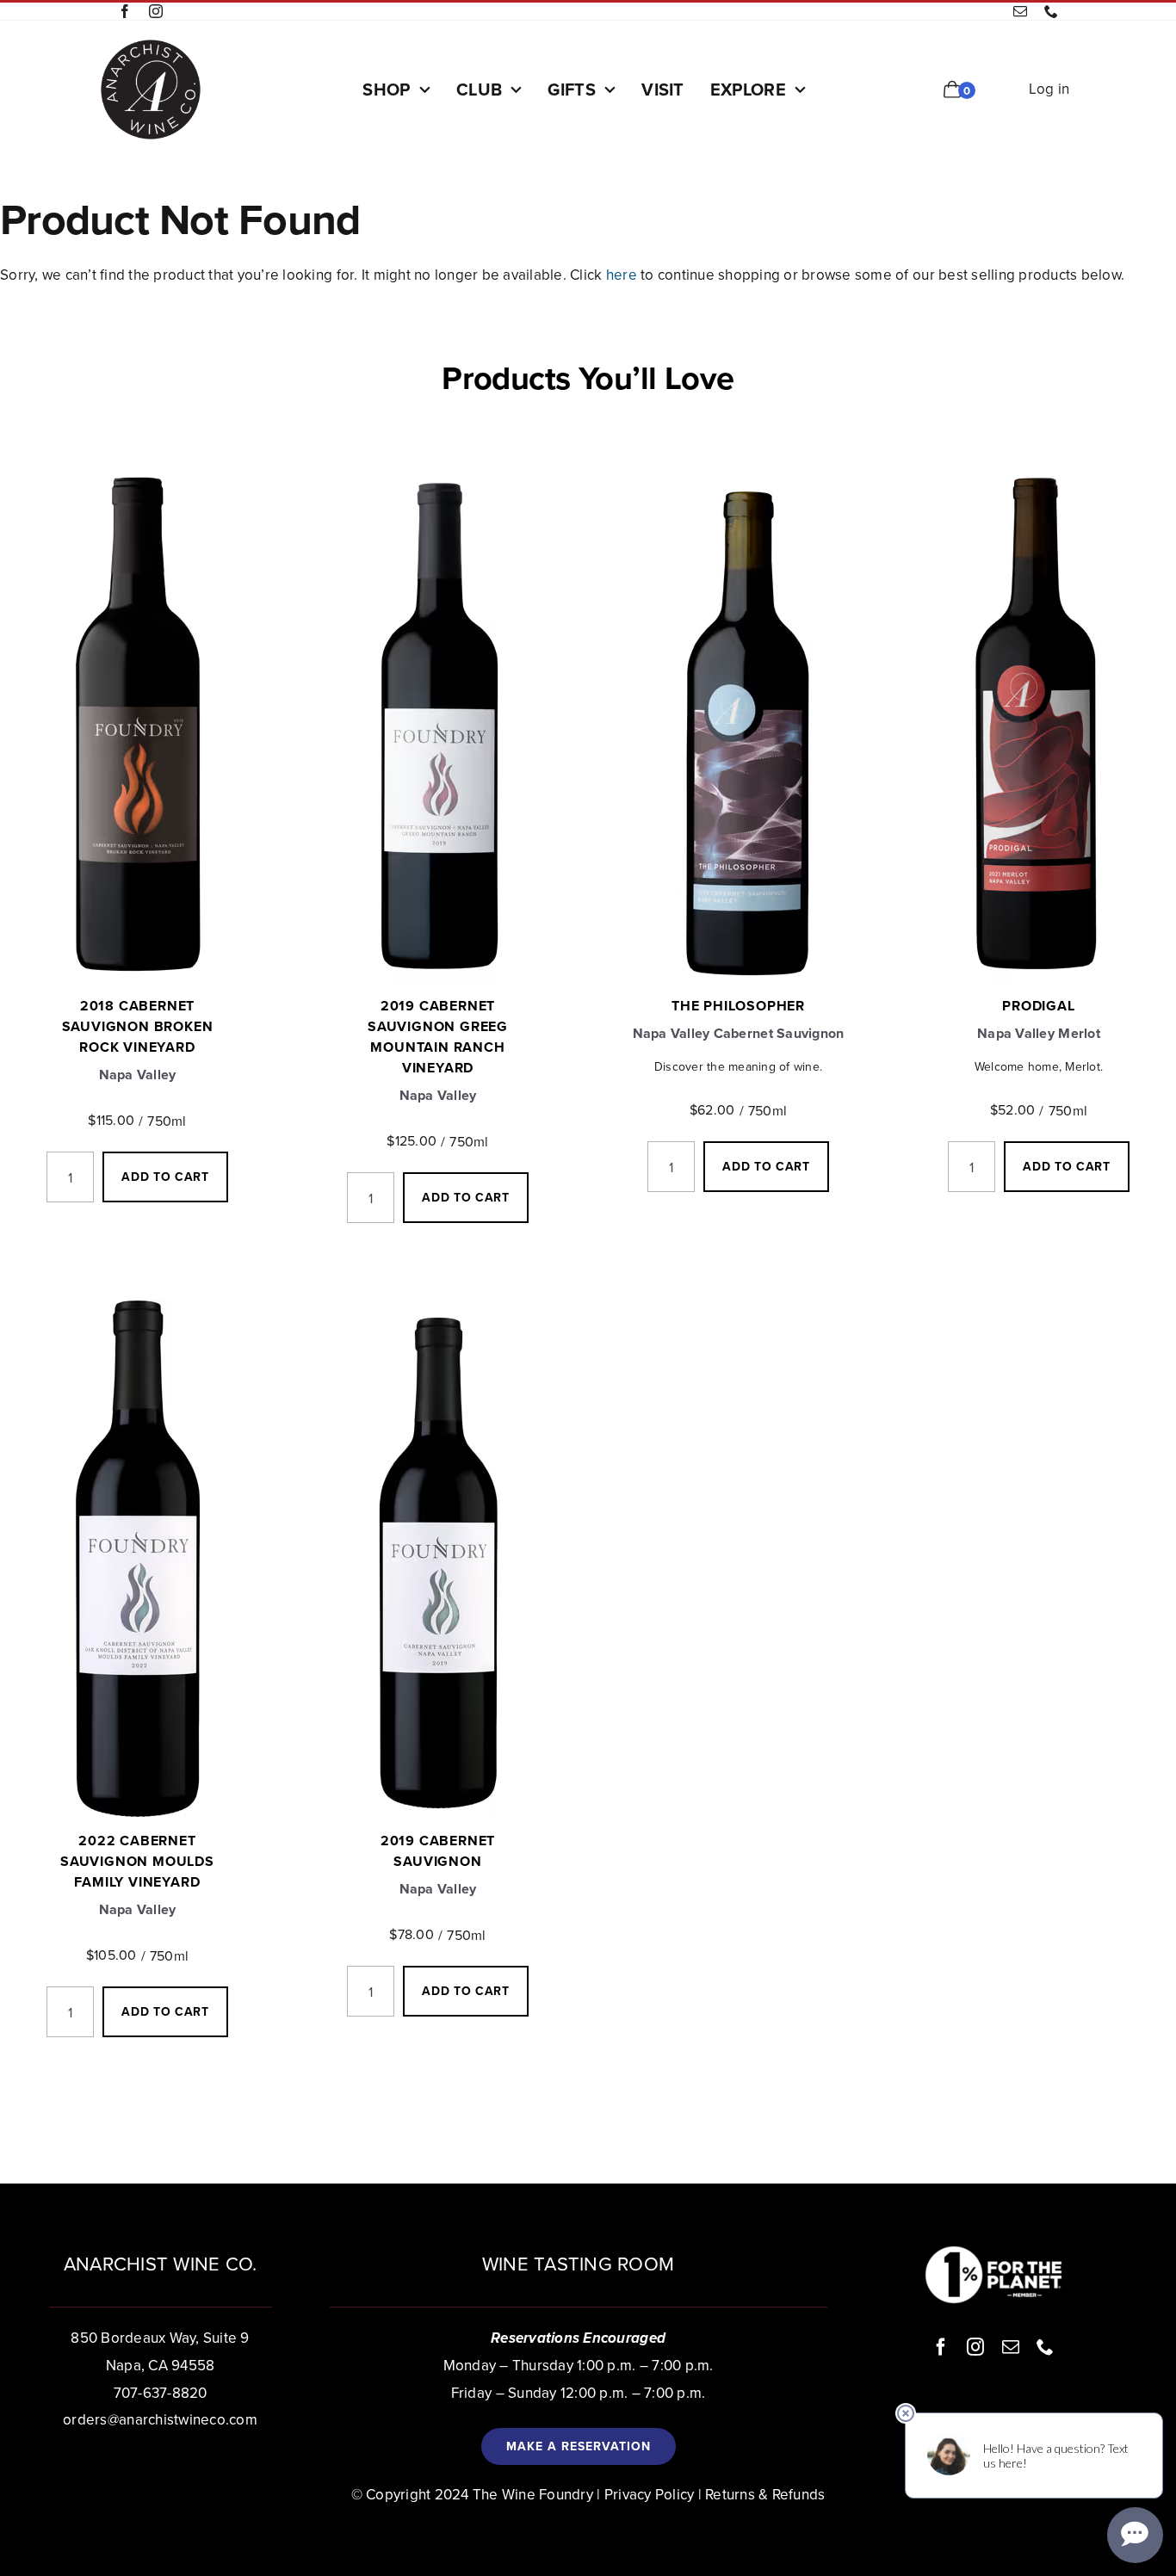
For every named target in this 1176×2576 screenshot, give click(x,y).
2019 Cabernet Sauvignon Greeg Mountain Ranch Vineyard (438, 1037)
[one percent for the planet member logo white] (993, 2252)
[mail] (1020, 11)
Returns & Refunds (765, 2494)
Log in (1049, 89)
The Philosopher (738, 1006)
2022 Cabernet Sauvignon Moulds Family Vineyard (137, 1861)
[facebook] (125, 11)
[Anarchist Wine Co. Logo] (151, 45)
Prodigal (1038, 1006)
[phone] (1051, 11)
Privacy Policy (650, 2494)
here (622, 275)
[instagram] (156, 11)
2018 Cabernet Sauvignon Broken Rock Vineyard (138, 1026)
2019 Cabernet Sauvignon (438, 1851)
